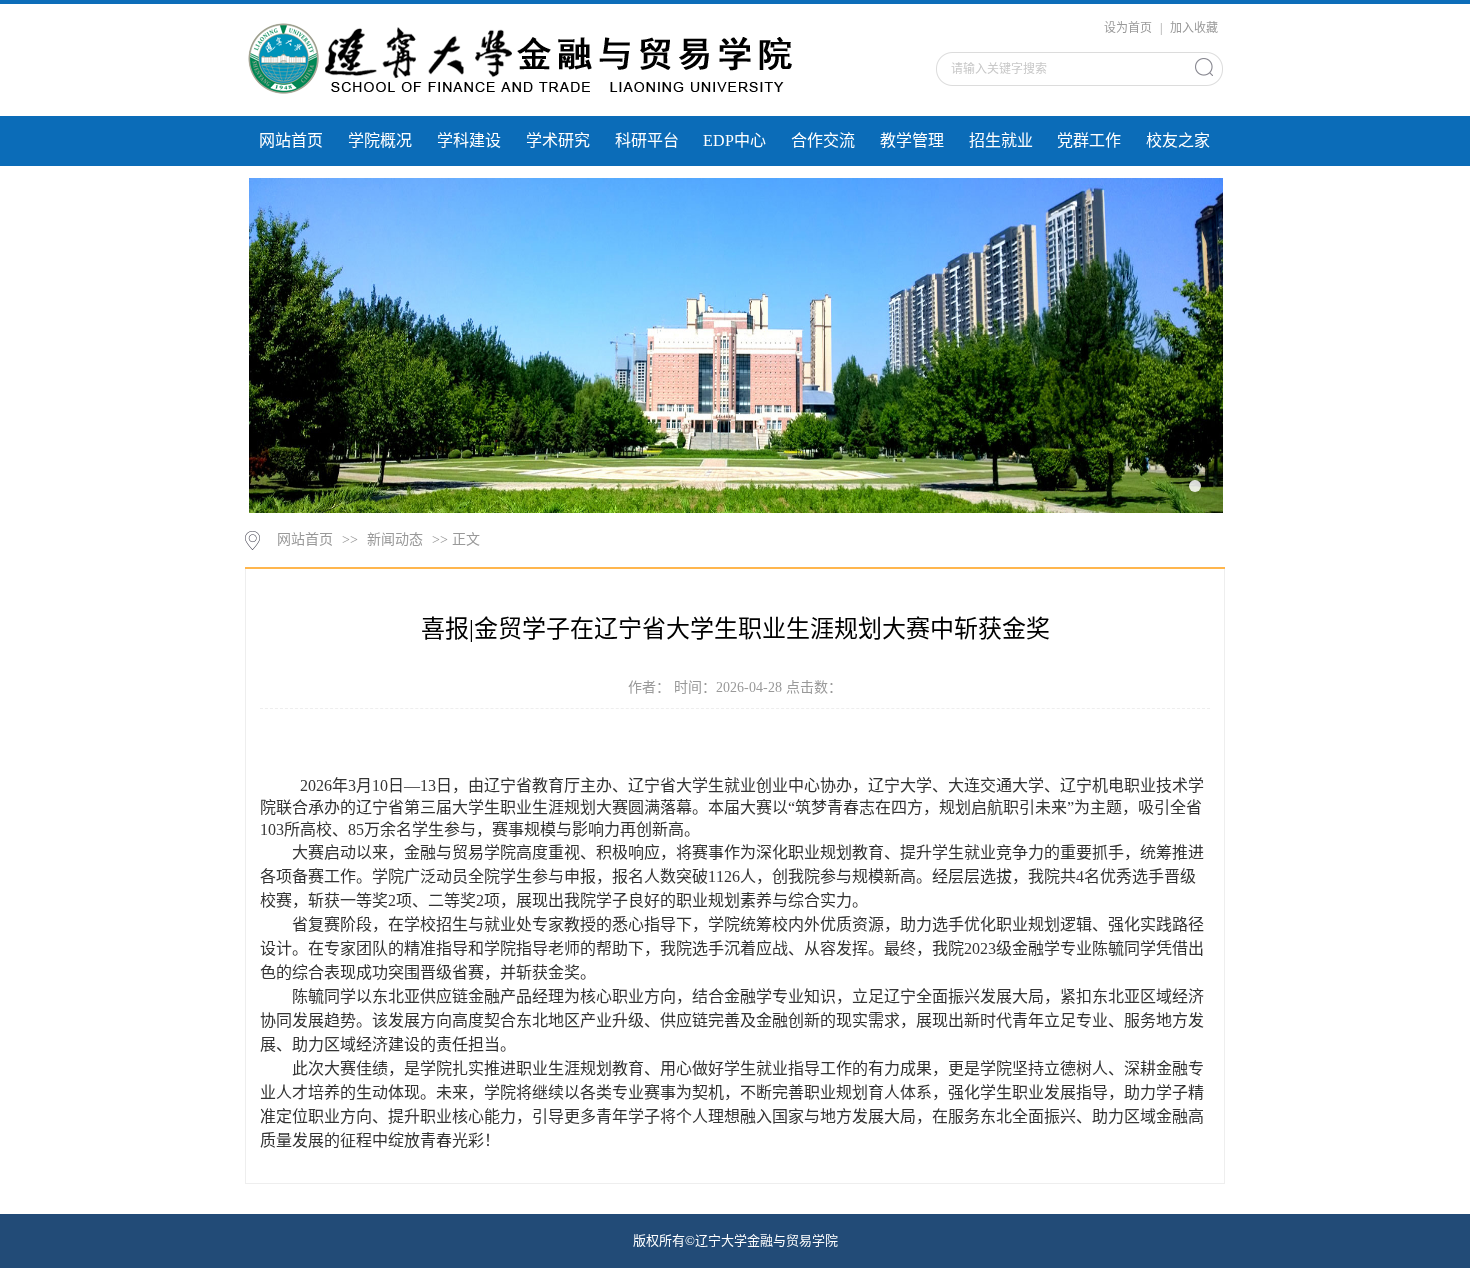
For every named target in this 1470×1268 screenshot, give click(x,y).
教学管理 (912, 140)
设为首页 (1129, 28)
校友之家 (1178, 140)
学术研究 (558, 140)
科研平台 (647, 140)
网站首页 (291, 140)
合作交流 (823, 140)
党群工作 (1089, 140)
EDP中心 (734, 140)
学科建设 (469, 140)
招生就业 (1001, 140)
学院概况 (380, 140)
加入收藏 (1194, 28)
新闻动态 (395, 539)
